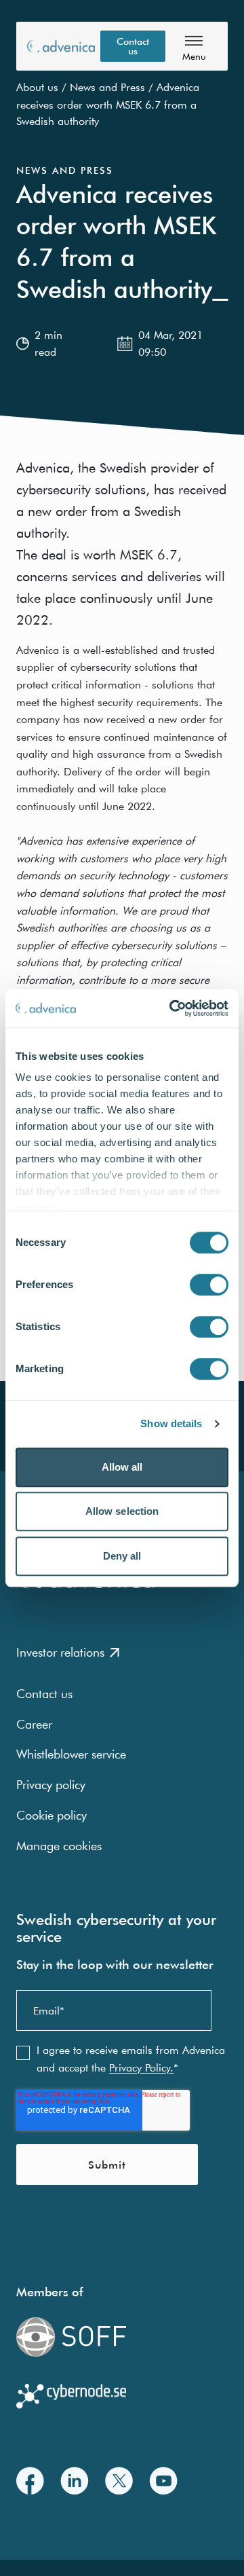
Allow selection (122, 1511)
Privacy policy (51, 1785)
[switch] (209, 1285)
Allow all (122, 1467)
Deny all (122, 1556)
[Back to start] (61, 46)
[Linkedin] (75, 2481)
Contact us (133, 46)
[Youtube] (163, 2481)
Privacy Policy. (141, 2067)
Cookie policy (52, 1815)
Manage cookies (59, 1846)
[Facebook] (30, 2481)
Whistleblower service (71, 1754)
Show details (171, 1423)
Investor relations (60, 1652)
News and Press (107, 87)
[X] (119, 2481)
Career (34, 1724)
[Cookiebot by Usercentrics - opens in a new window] (172, 1008)
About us (37, 87)
